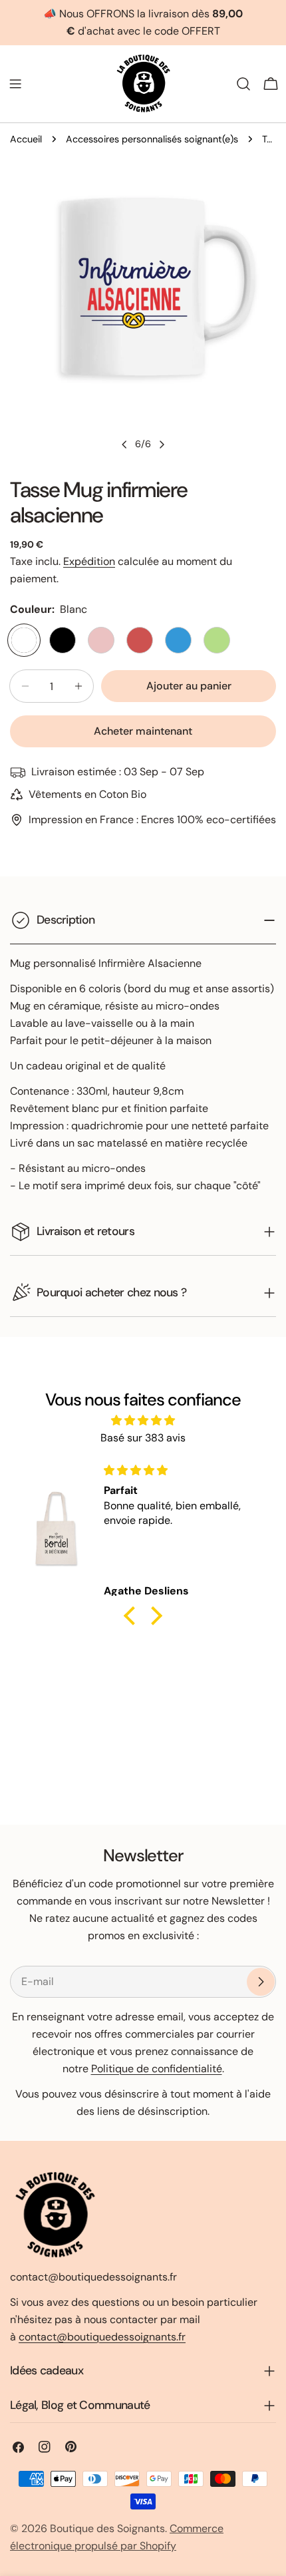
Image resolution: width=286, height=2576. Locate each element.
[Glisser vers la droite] (162, 445)
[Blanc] (24, 640)
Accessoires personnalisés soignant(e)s (152, 139)
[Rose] (101, 640)
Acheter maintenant (143, 731)
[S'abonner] (261, 1982)
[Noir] (63, 640)
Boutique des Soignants (107, 2528)
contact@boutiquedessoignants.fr (102, 2337)
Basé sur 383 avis (143, 1438)
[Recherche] (243, 84)
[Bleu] (178, 640)
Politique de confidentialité (157, 2069)
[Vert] (217, 640)
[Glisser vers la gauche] (124, 445)
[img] (143, 1420)
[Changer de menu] (15, 84)
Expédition (89, 561)
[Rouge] (140, 640)
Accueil (26, 139)
